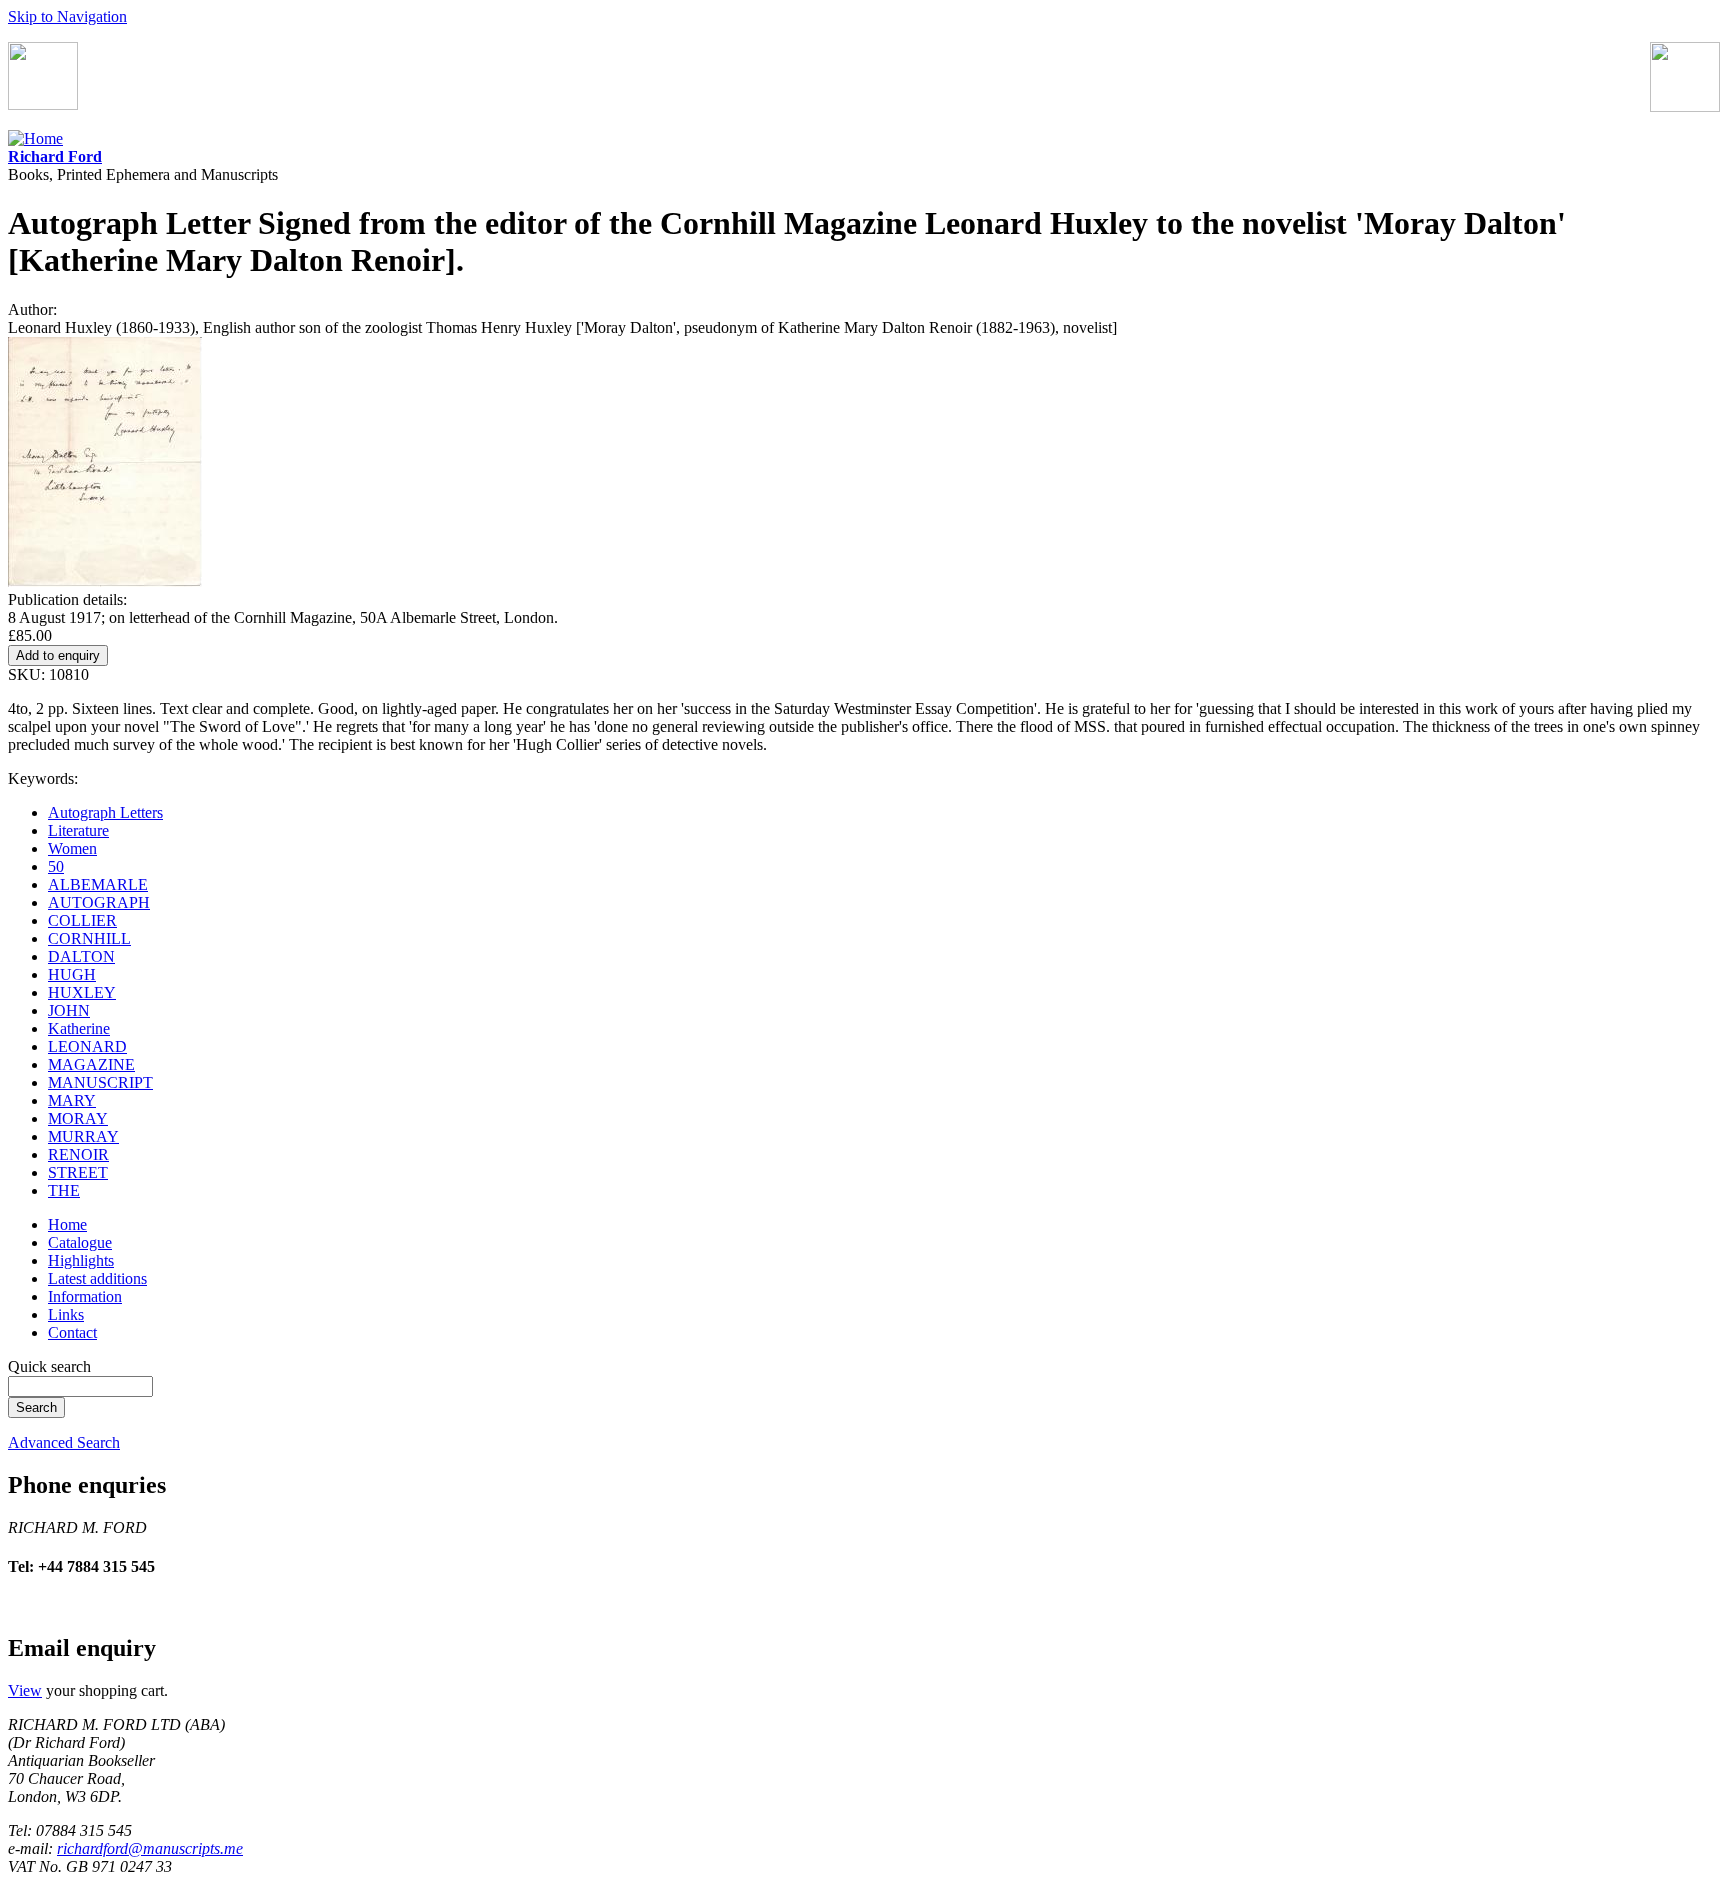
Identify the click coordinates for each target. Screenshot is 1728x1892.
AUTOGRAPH (99, 902)
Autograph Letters (105, 812)
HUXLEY (82, 992)
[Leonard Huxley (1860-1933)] (105, 581)
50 (56, 866)
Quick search (49, 1366)
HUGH (72, 974)
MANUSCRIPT (100, 1082)
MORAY (78, 1118)
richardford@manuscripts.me (150, 1848)
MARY (72, 1100)
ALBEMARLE (98, 884)
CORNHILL (89, 938)
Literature (78, 830)
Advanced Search (64, 1442)
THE (64, 1190)
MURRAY (83, 1136)
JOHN (69, 1010)
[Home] (35, 138)
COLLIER (82, 920)
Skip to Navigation (67, 16)
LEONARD (87, 1046)
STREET (78, 1172)
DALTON (81, 956)
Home (67, 1224)
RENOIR (78, 1154)
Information (85, 1296)
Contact (72, 1332)
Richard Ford (55, 156)
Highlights (81, 1260)
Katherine (79, 1028)
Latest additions (97, 1278)
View (25, 1690)
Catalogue (80, 1242)
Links (66, 1314)
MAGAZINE (91, 1064)
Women (72, 848)
